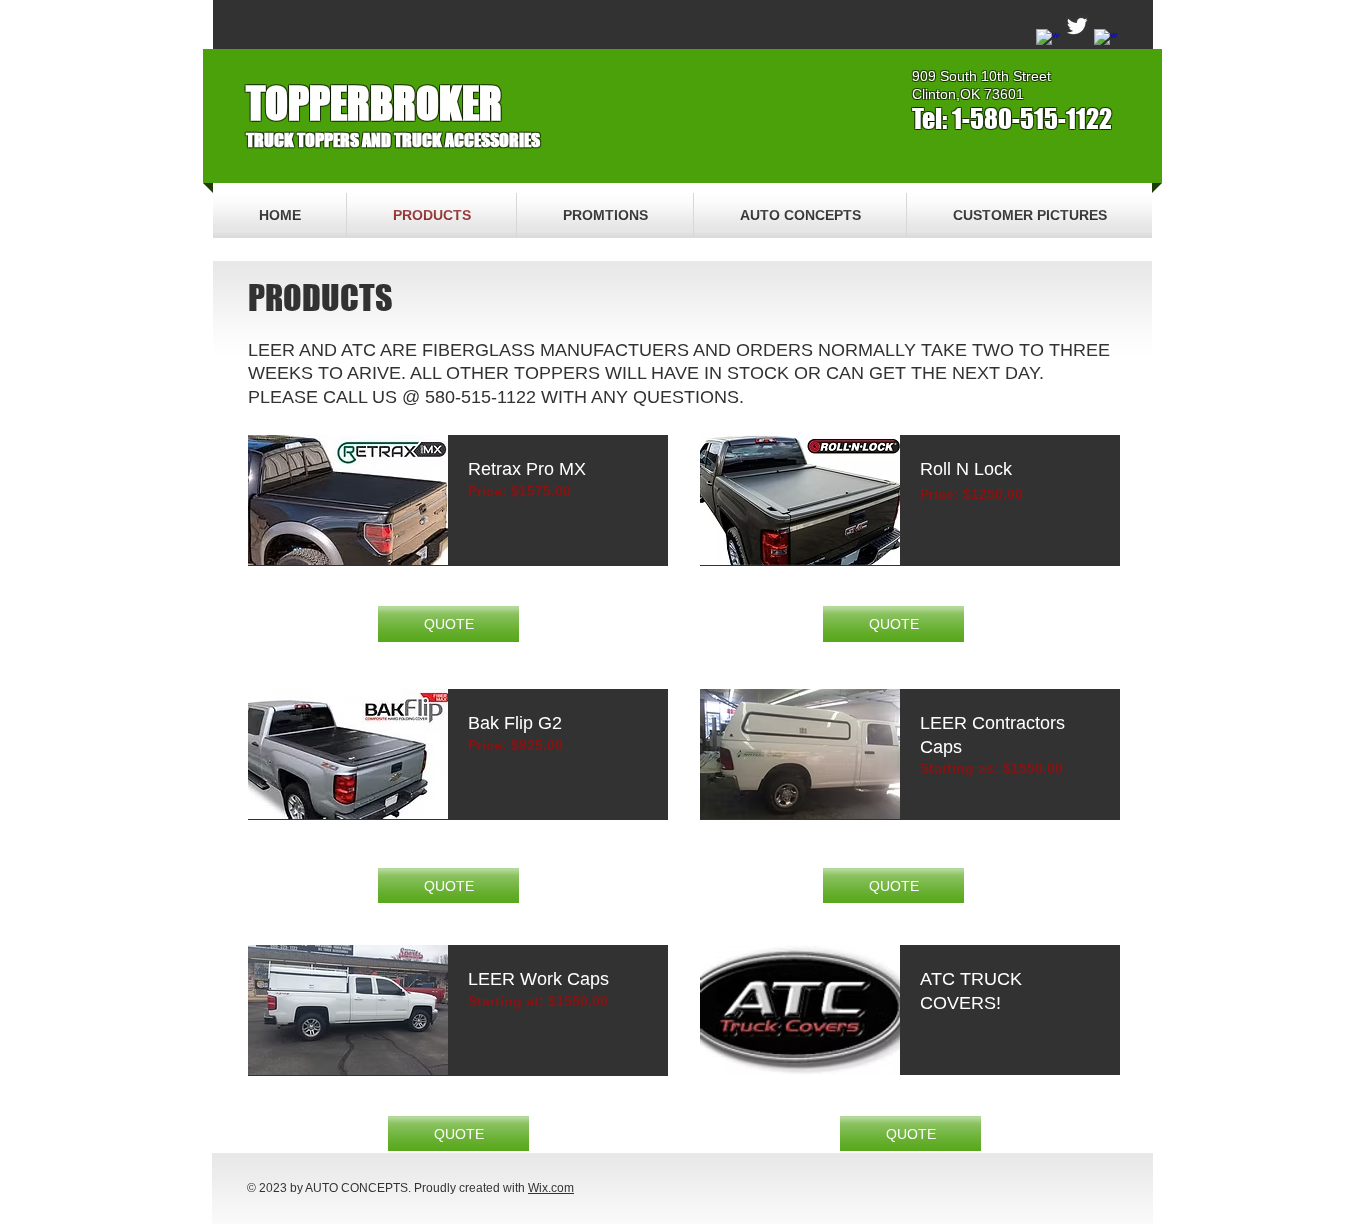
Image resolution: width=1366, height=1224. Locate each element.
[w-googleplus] (1106, 41)
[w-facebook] (1048, 41)
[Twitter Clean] (1077, 26)
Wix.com (551, 1188)
